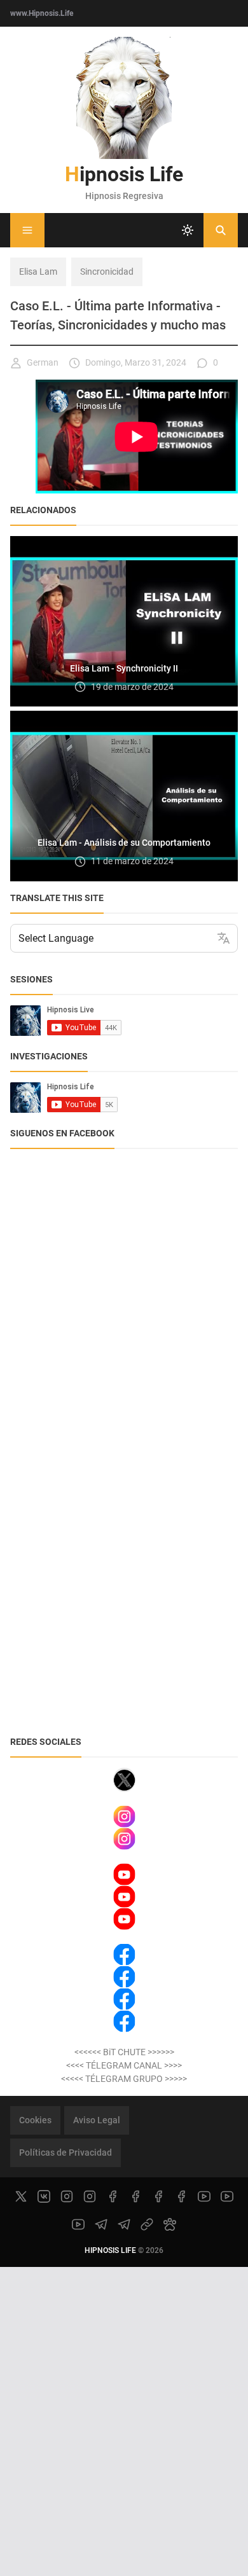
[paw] (170, 2224)
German (43, 362)
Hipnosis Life (124, 174)
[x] (21, 2196)
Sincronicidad (107, 272)
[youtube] (204, 2196)
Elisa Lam (38, 272)
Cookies (35, 2120)
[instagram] (67, 2196)
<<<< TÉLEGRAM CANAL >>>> (124, 2065)
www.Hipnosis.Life (42, 13)
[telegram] (101, 2224)
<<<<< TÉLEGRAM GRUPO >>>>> (124, 2079)
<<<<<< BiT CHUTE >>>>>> (124, 2052)
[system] (188, 230)
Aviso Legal (97, 2120)
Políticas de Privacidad (65, 2152)
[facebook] (113, 2196)
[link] (147, 2224)
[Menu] (27, 230)
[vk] (44, 2196)
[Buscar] (221, 230)
